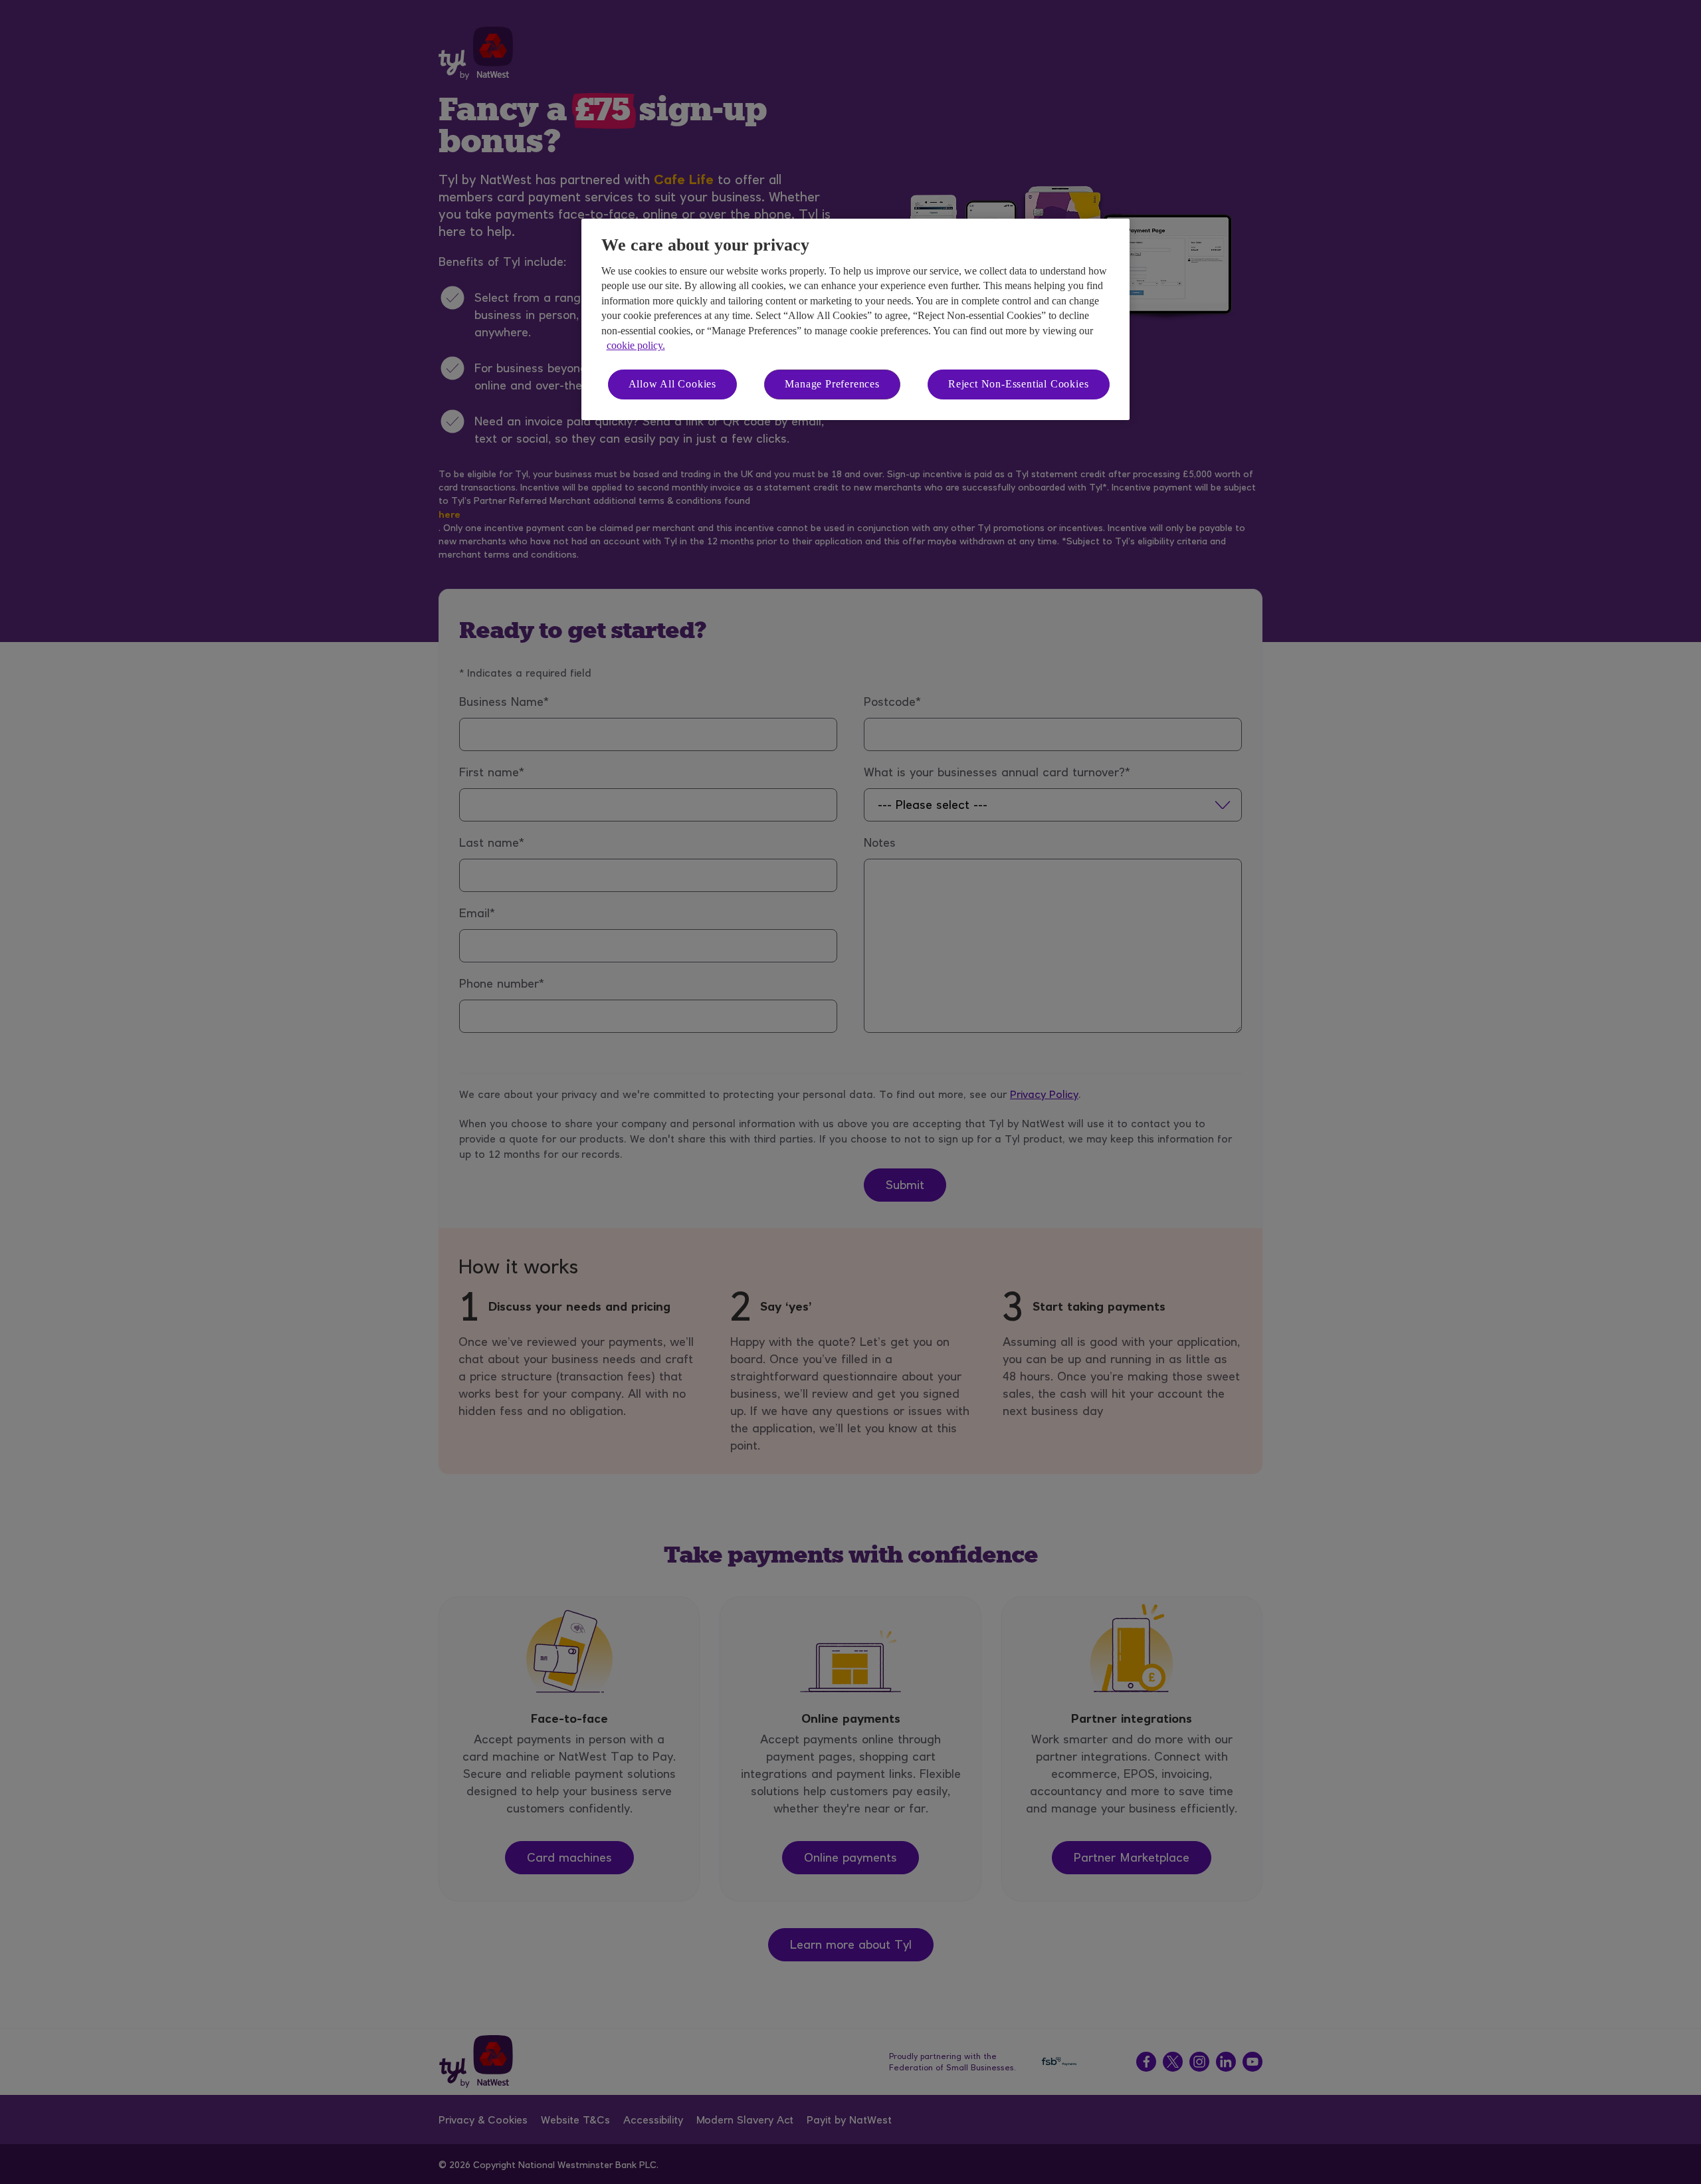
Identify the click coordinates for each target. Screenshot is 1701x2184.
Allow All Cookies (673, 384)
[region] (855, 319)
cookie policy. (636, 345)
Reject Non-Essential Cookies (1018, 384)
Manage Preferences (832, 384)
